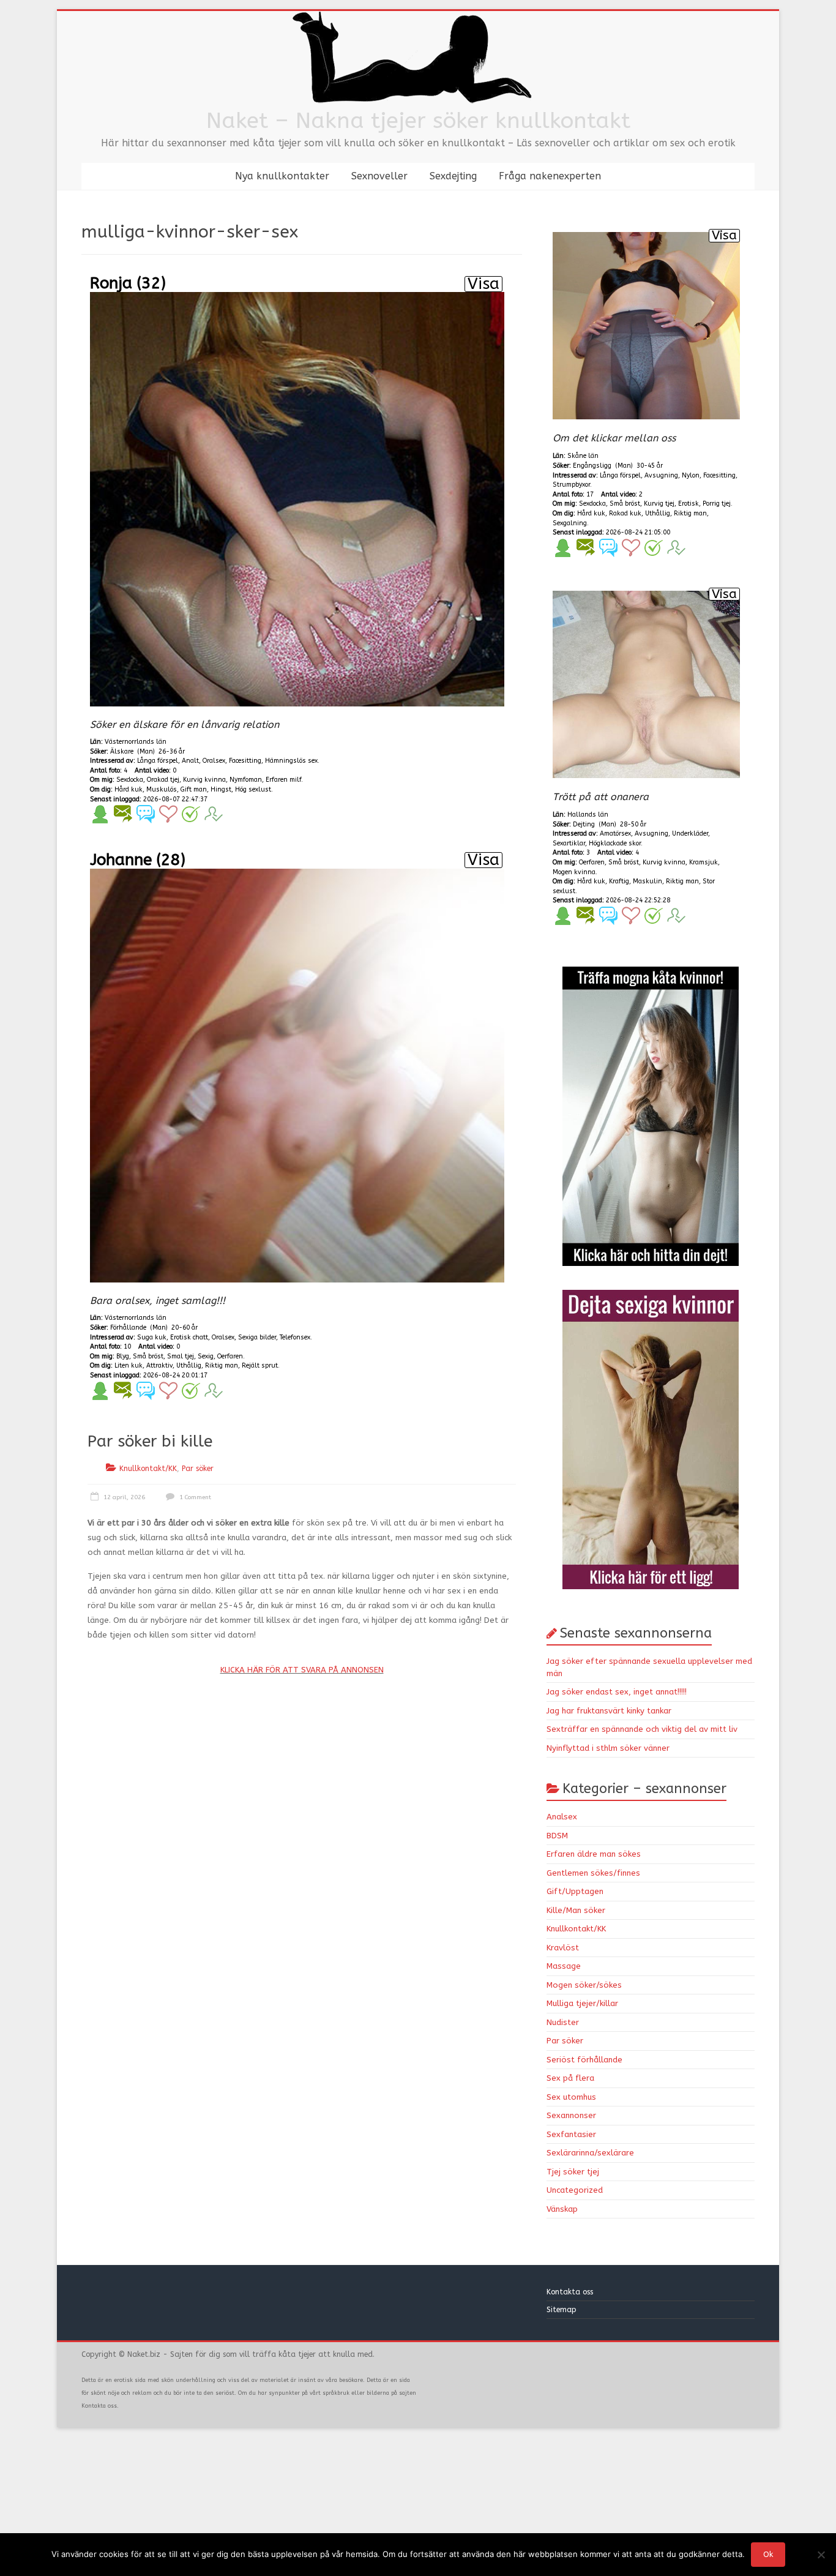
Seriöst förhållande (584, 2060)
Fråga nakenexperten (550, 176)
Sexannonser (571, 2115)
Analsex (562, 1817)
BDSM (557, 1836)
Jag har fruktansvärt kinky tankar (609, 1711)
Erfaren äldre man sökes (594, 1854)
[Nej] (821, 2555)
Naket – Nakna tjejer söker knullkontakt (418, 121)
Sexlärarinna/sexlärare (590, 2153)
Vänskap (562, 2209)
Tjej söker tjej (573, 2172)
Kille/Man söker (576, 1910)
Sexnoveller (379, 176)
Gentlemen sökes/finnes (593, 1873)
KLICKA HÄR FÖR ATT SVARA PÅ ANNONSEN (302, 1670)
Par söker (198, 1469)
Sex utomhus (571, 2097)
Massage (564, 1966)
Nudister (563, 2022)
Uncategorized (575, 2190)
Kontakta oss (571, 2292)
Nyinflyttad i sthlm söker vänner (608, 1748)
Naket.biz (144, 2354)
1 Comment (194, 1497)
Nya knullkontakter (282, 176)
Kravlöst (563, 1948)
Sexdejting (453, 176)
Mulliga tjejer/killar (582, 2003)
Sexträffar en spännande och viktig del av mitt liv (642, 1729)
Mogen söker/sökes (584, 1985)
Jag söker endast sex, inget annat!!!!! (617, 1692)
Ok (768, 2554)
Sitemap (562, 2310)
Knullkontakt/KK (148, 1469)
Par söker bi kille (150, 1441)
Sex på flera (570, 2078)
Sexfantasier (571, 2134)
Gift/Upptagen (575, 1891)
